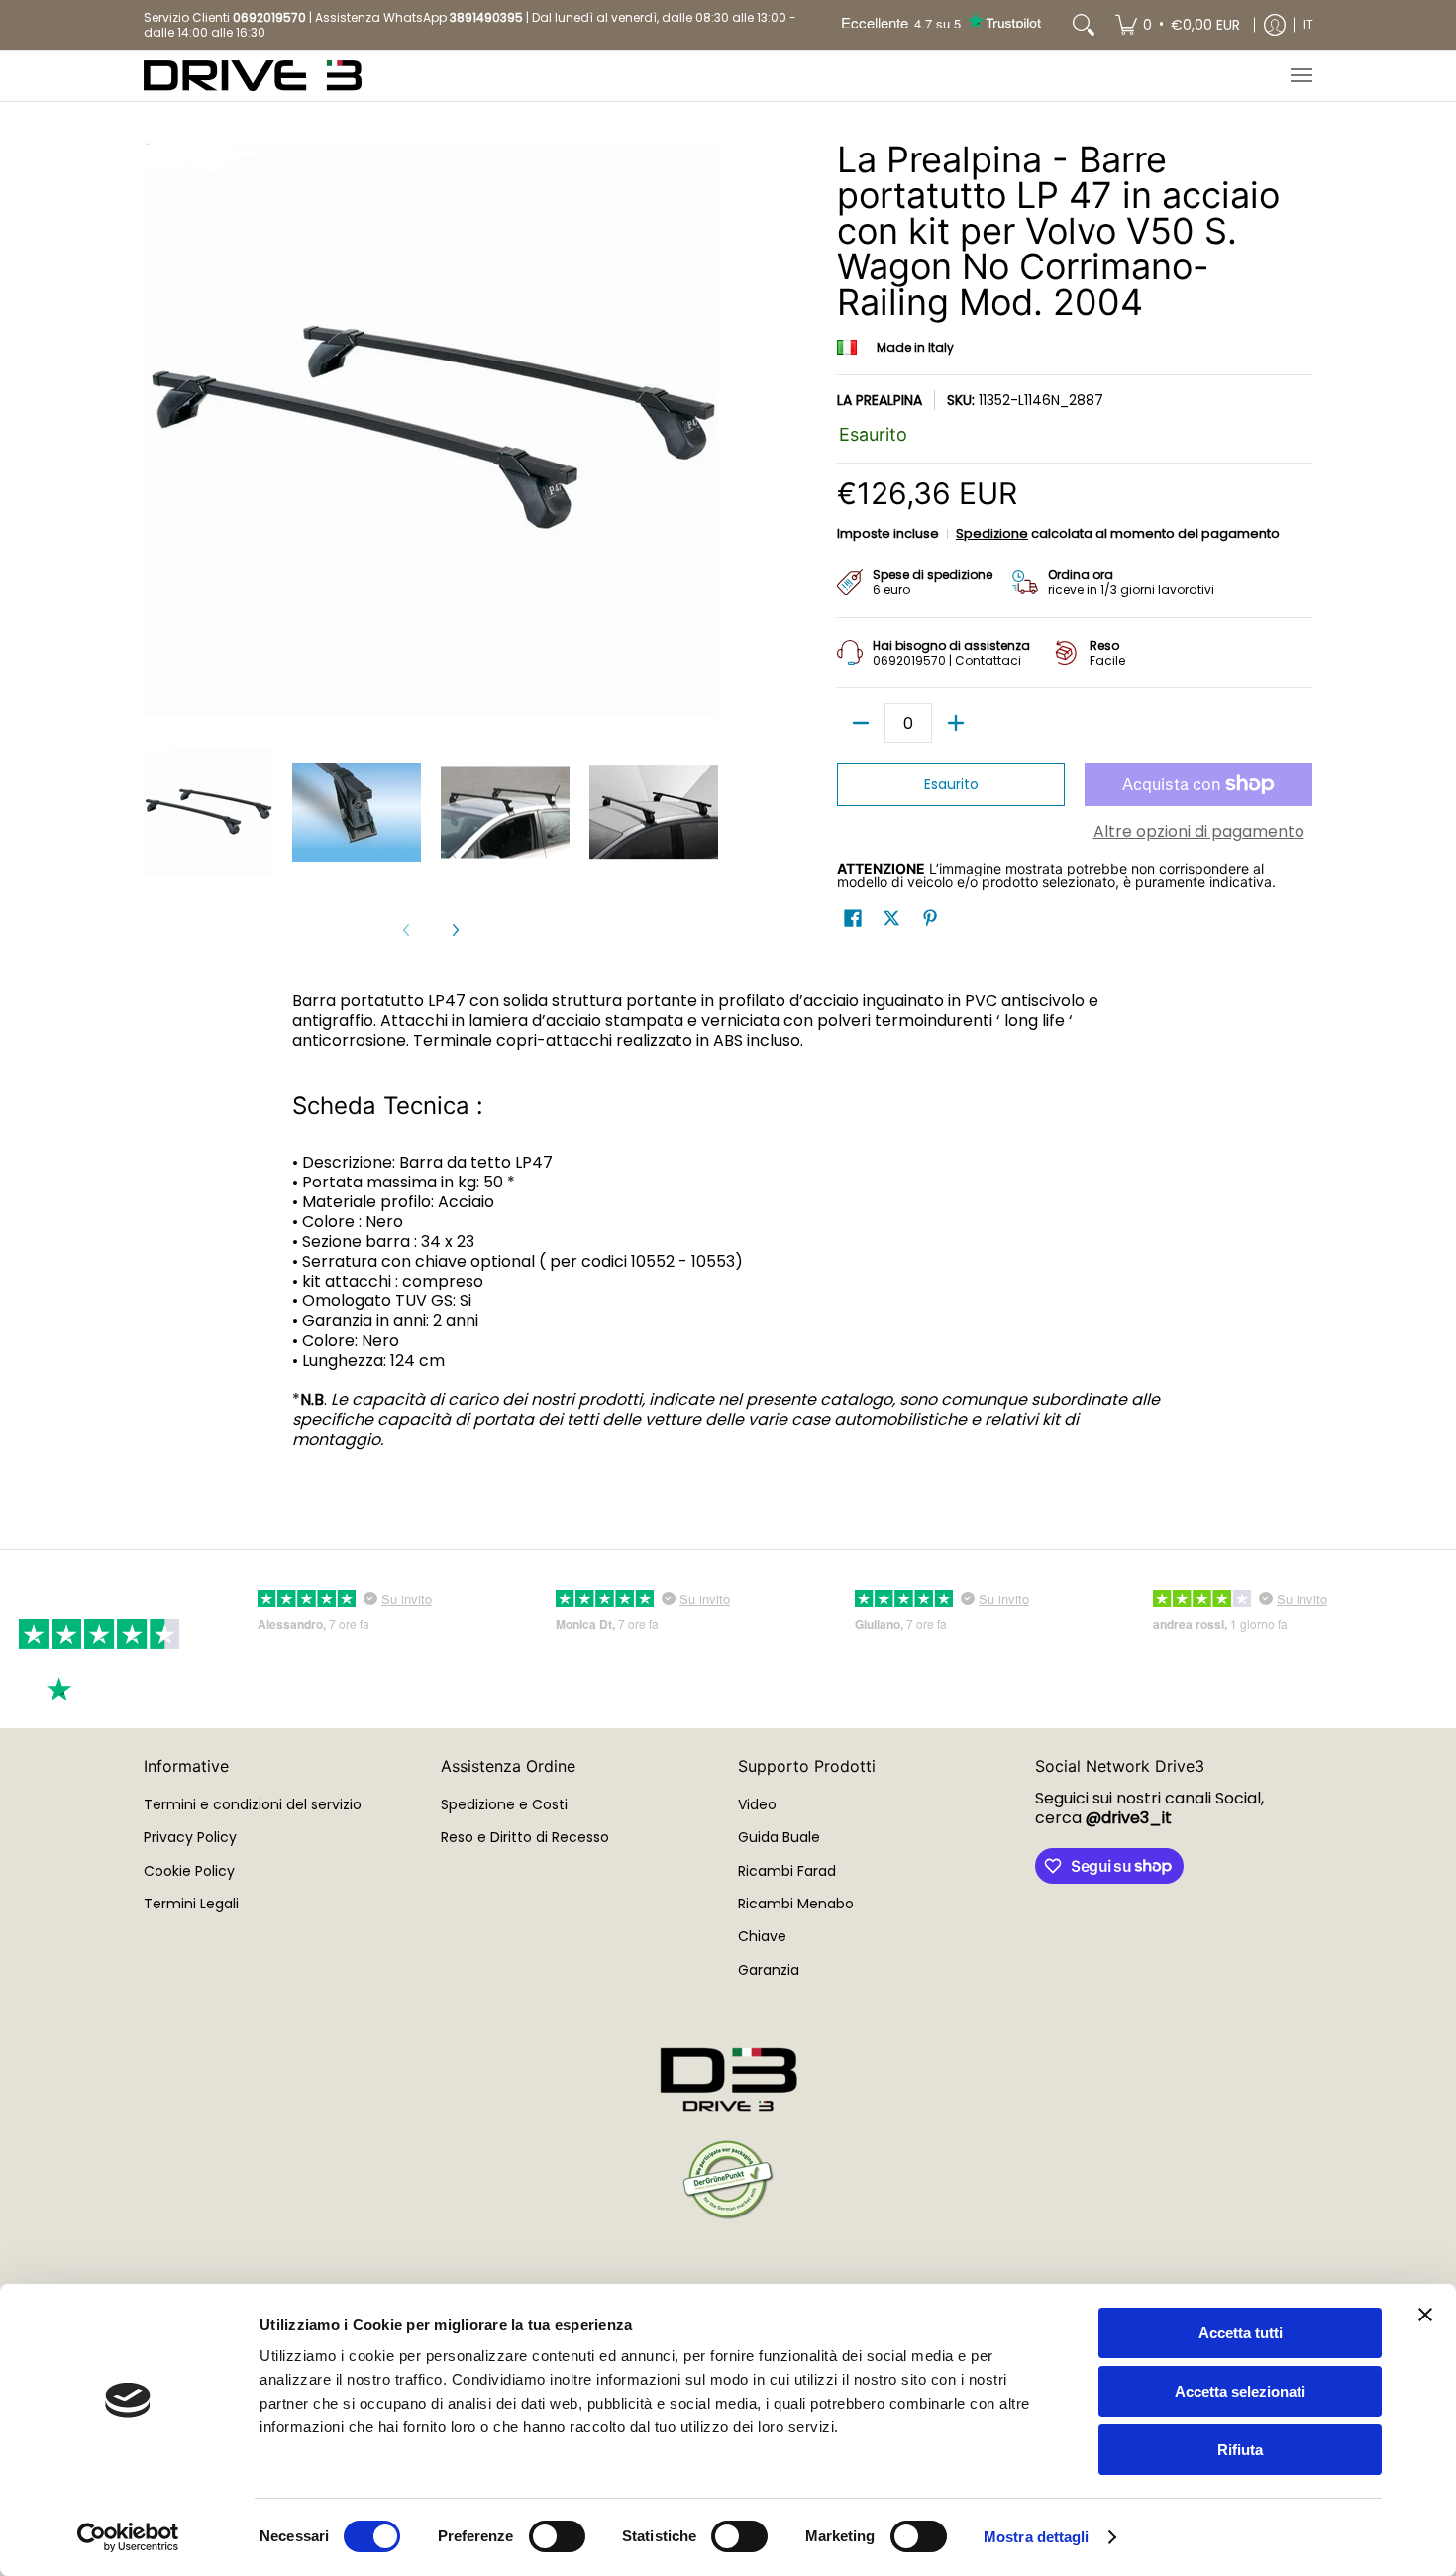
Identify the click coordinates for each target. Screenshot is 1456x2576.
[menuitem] (1178, 25)
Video (757, 1804)
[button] (853, 919)
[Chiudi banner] (1425, 2315)
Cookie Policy (189, 1871)
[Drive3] (253, 76)
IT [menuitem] (1308, 24)
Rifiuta (1240, 2450)
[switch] (557, 2536)
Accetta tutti (1241, 2333)
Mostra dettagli (1037, 2537)
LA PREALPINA (880, 400)
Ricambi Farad (787, 1871)
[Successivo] (455, 930)
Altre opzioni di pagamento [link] (1199, 832)
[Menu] (1300, 76)
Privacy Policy (190, 1837)
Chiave (762, 1936)
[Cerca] (1084, 25)
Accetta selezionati (1240, 2391)
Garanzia (769, 1970)
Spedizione (992, 533)
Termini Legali (191, 1904)
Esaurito (951, 784)
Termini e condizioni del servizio (253, 1804)
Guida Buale (779, 1837)
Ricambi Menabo (796, 1904)
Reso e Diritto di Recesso (525, 1837)
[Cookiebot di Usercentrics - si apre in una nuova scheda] (128, 2537)
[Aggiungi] (956, 723)
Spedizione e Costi (504, 1804)
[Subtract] (861, 723)
